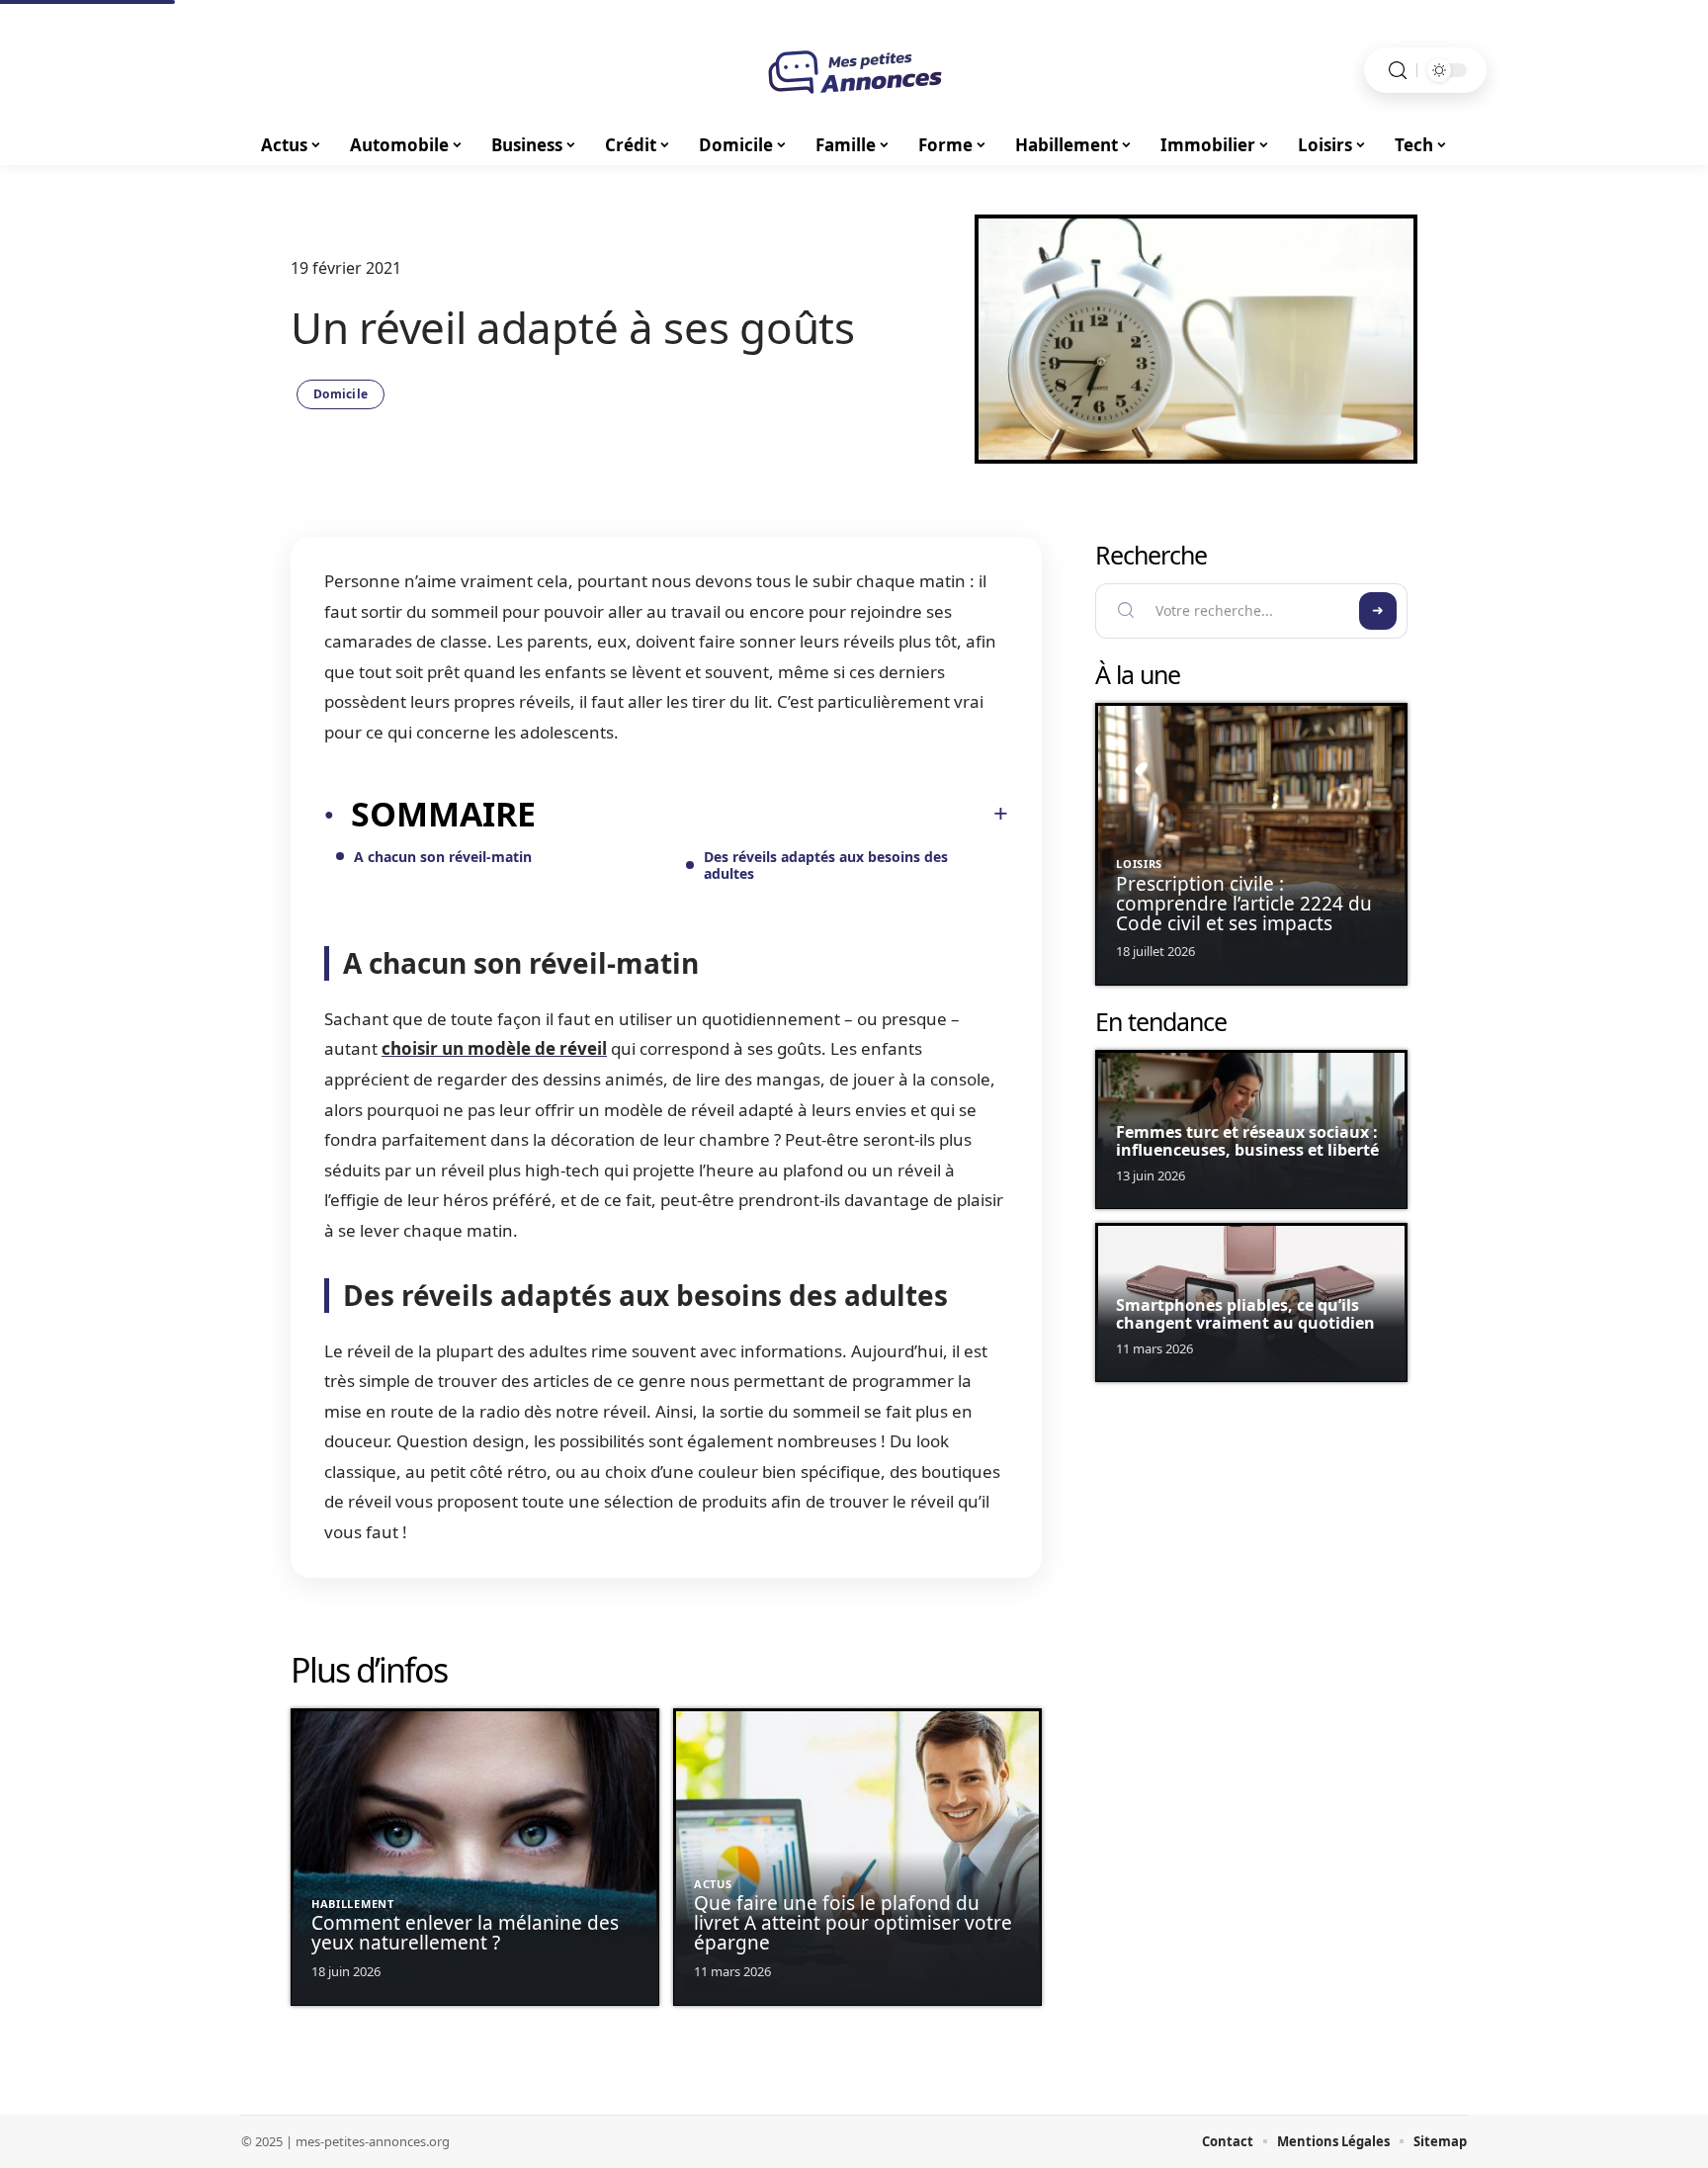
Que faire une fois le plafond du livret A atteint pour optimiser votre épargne (853, 1923)
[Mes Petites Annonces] (854, 70)
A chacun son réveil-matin (443, 857)
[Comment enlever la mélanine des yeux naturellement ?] (475, 1857)
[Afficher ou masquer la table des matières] (772, 814)
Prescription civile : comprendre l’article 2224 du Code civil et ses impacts (1244, 904)
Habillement (353, 1904)
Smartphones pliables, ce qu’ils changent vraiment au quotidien (1245, 1314)
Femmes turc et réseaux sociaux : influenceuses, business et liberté (1247, 1141)
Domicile (341, 394)
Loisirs (1139, 864)
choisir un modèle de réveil (494, 1048)
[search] (1398, 71)
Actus (713, 1884)
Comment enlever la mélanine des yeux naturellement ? (465, 1933)
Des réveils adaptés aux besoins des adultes (826, 865)
